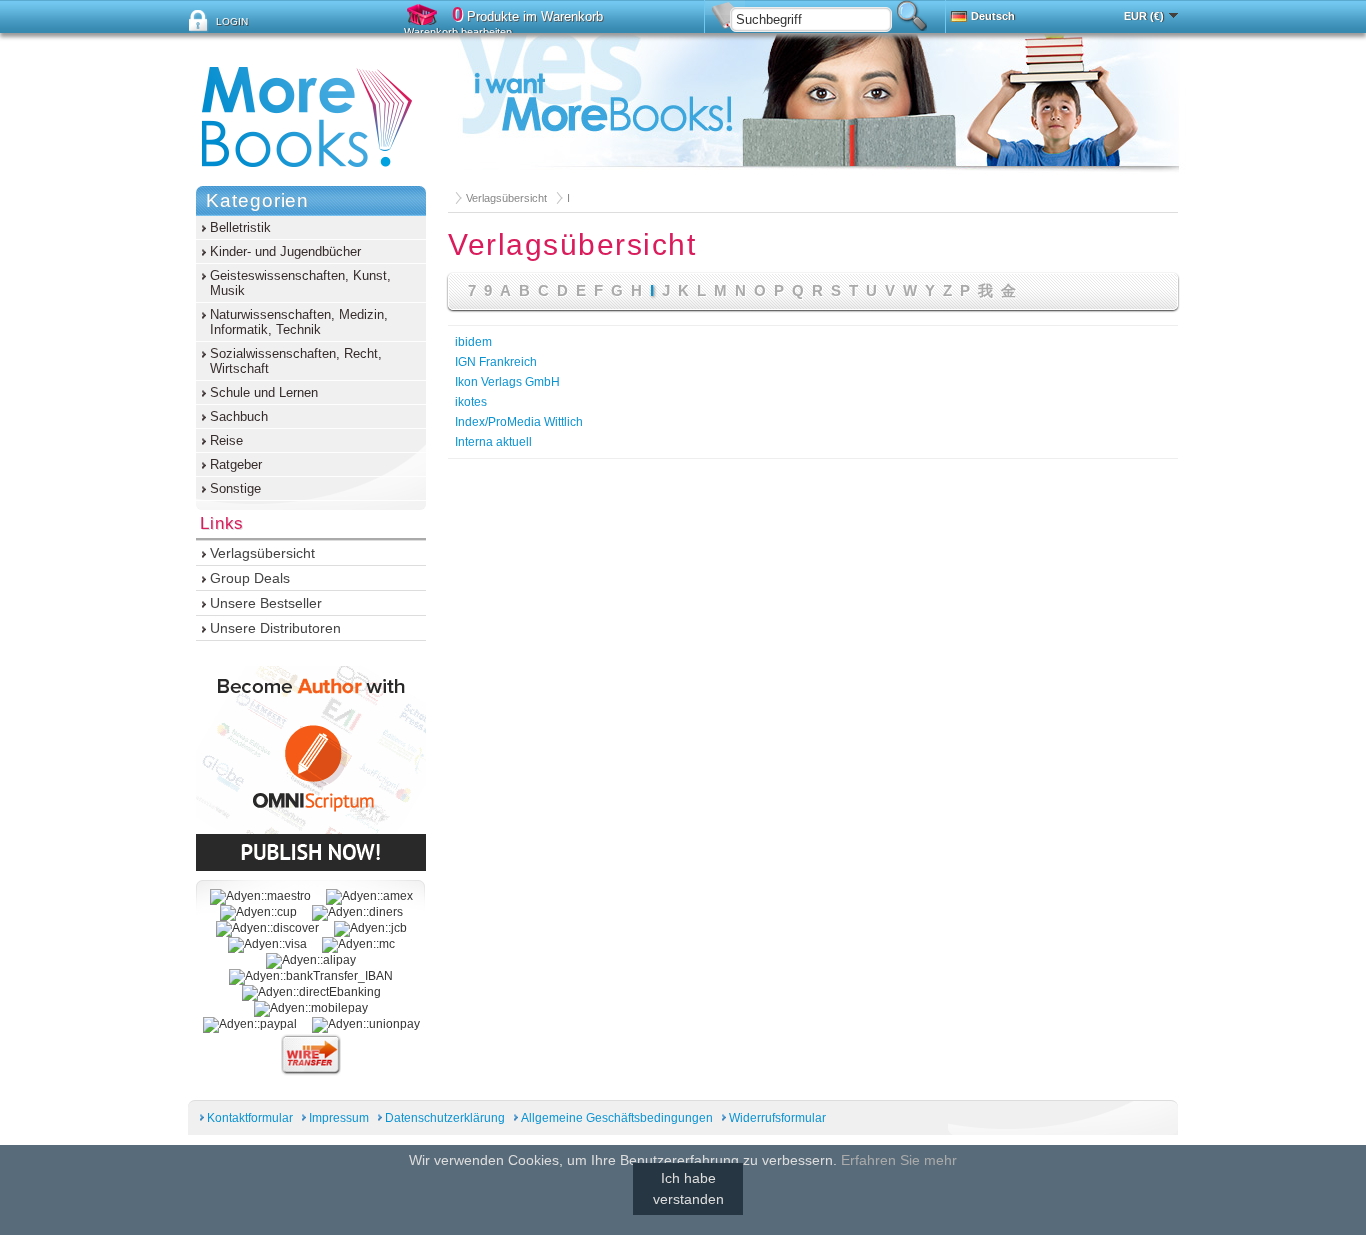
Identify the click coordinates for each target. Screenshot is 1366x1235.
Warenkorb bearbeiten (458, 32)
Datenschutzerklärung (445, 1118)
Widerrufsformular (777, 1118)
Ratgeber (236, 464)
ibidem (473, 342)
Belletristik (240, 227)
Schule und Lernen (264, 392)
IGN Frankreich (496, 362)
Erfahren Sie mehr (899, 1160)
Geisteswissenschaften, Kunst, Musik (300, 283)
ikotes (471, 402)
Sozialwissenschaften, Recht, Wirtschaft (296, 361)
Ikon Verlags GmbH (507, 382)
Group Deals (250, 578)
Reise (226, 440)
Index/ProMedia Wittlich (519, 422)
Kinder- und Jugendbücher (285, 251)
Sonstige (235, 488)
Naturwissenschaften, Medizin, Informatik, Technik (299, 322)
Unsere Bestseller (266, 603)
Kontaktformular (250, 1118)
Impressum (339, 1118)
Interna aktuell (493, 442)
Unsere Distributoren (275, 628)
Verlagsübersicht (506, 198)
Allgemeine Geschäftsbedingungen (617, 1118)
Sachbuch (239, 416)
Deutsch (993, 16)
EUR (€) (1144, 16)
